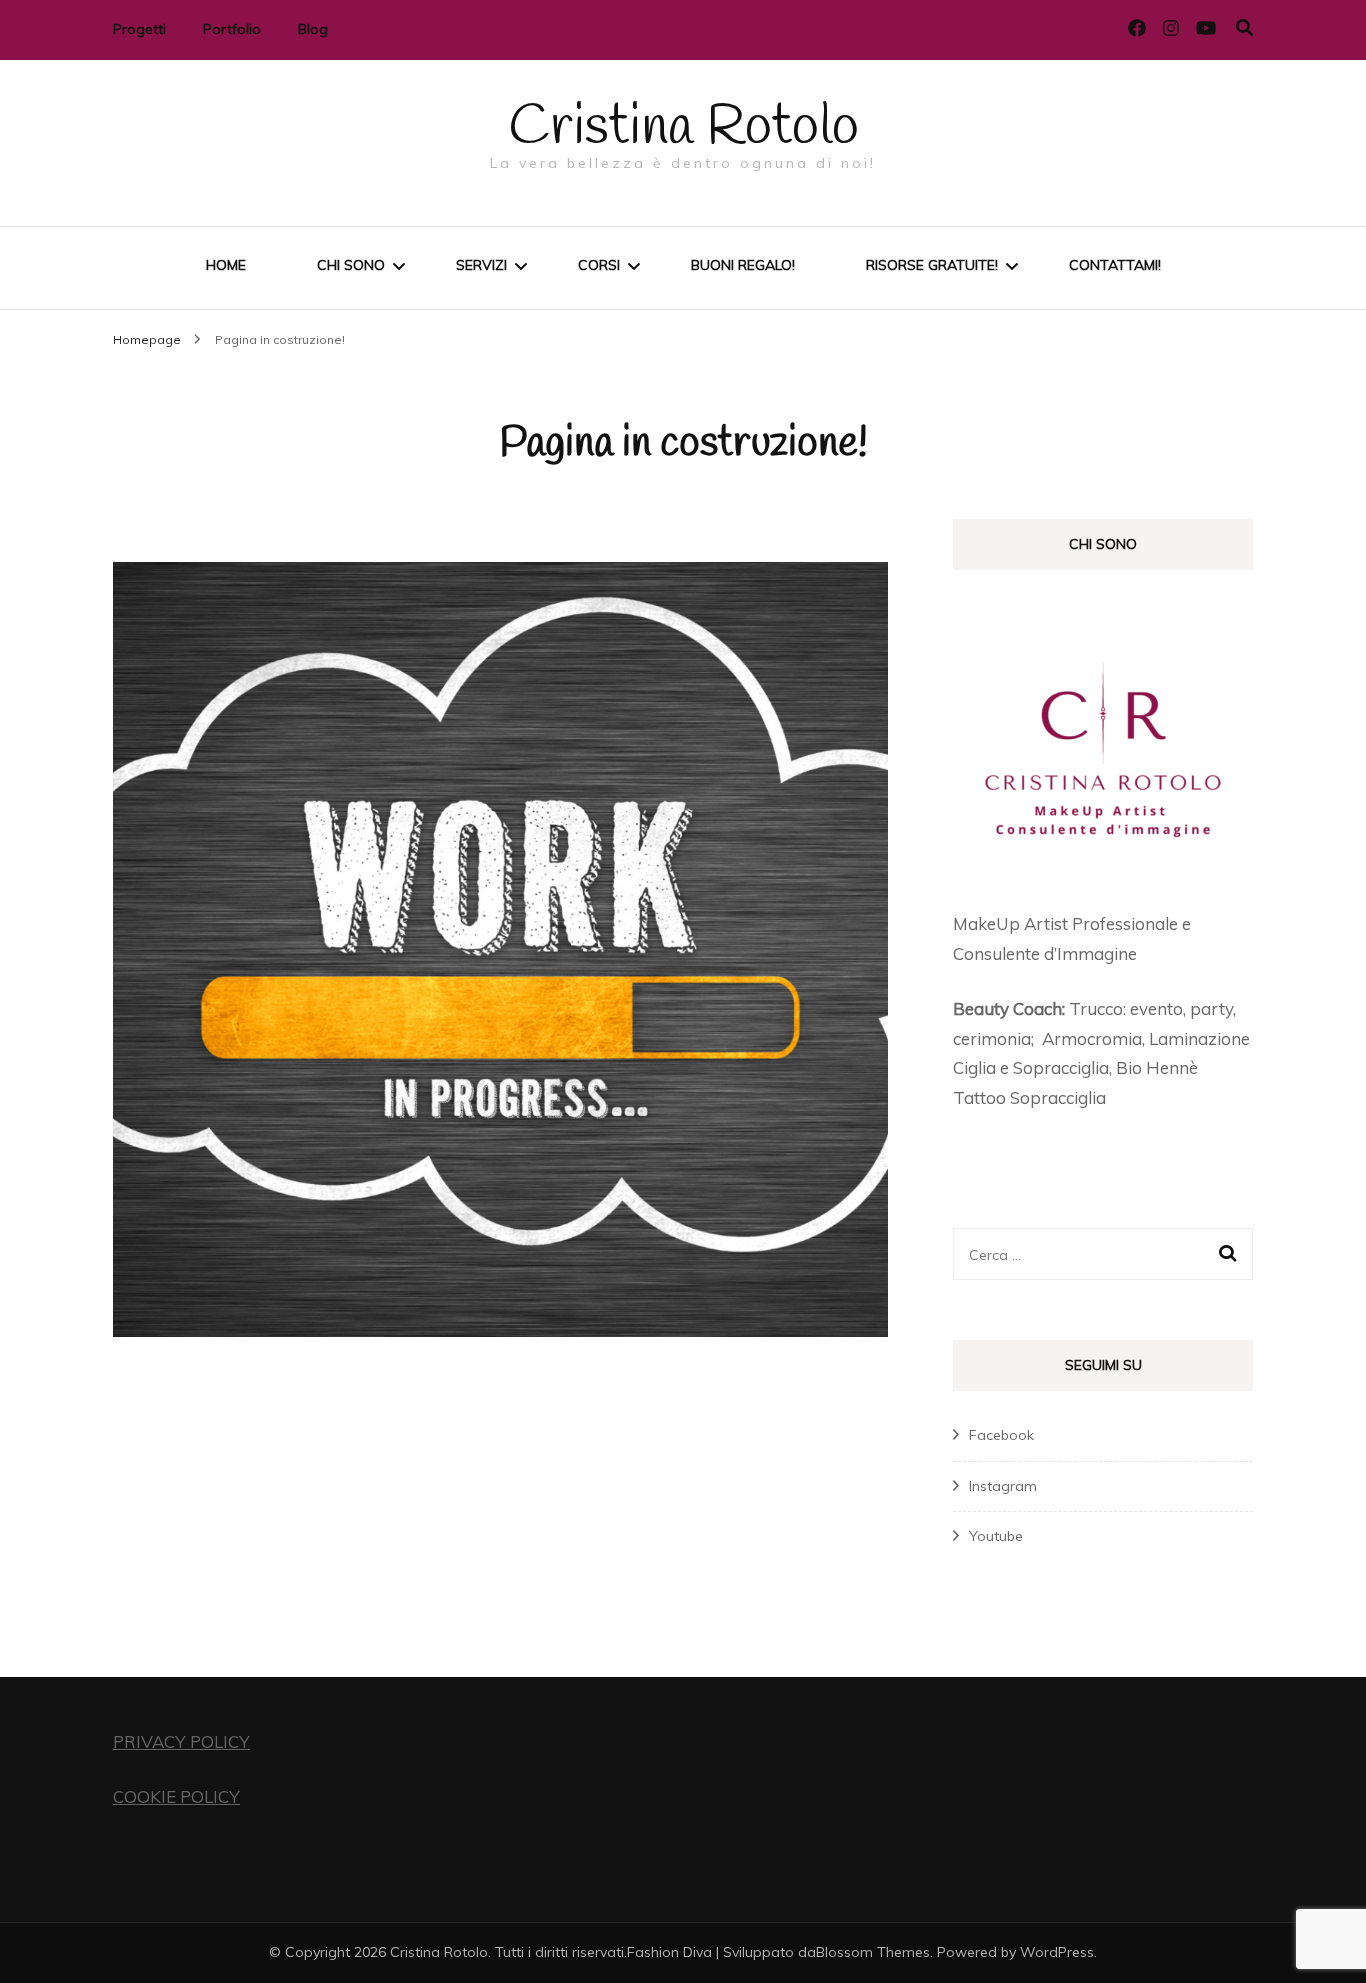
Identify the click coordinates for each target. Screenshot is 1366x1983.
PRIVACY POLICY (181, 1741)
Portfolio (232, 29)
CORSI (599, 265)
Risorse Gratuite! (932, 265)
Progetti (139, 29)
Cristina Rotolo (683, 128)
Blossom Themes (873, 1952)
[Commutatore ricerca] (1244, 27)
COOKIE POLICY (176, 1796)
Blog (313, 29)
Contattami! (1115, 265)
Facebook (1001, 1435)
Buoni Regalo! (743, 265)
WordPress (1057, 1952)
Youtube (996, 1536)
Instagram (1003, 1486)
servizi (481, 265)
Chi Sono (351, 265)
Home (226, 265)
